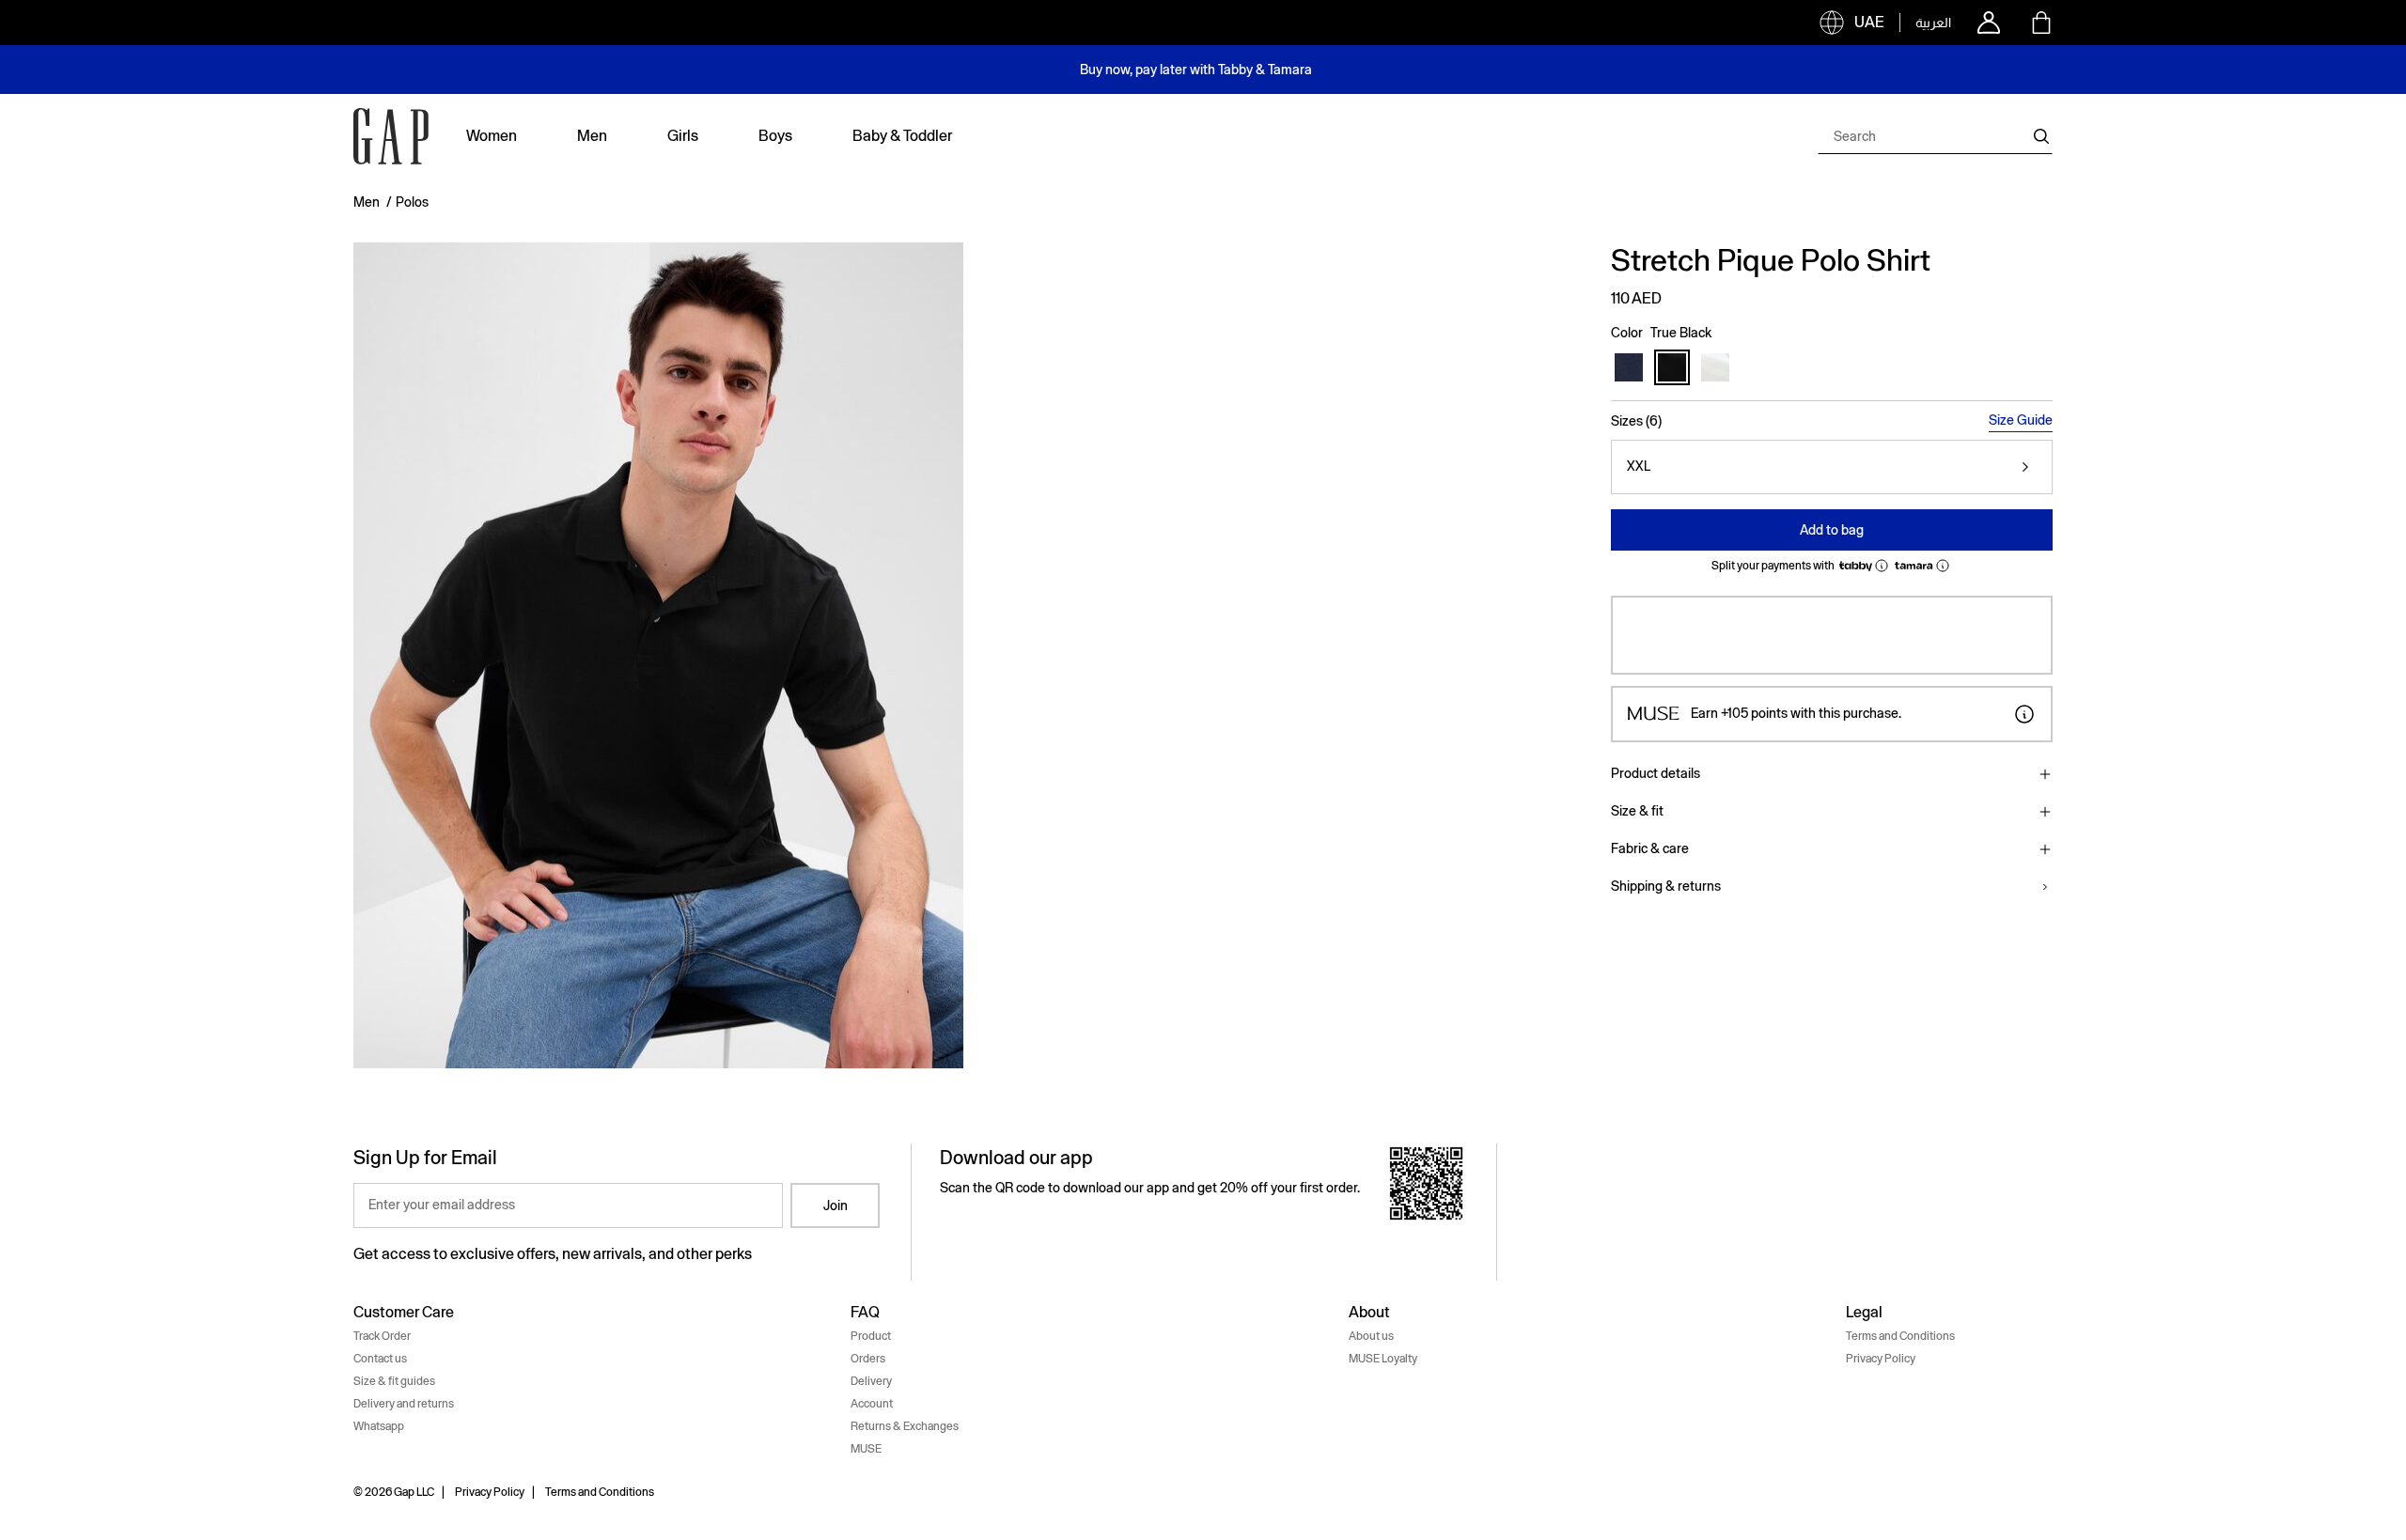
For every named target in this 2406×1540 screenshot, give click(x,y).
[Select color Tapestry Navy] (1629, 367)
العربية (1933, 23)
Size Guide (2021, 420)
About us (1371, 1336)
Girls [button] (683, 136)
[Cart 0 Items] (2041, 23)
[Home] (391, 136)
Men (367, 202)
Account (872, 1404)
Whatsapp (379, 1426)
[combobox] (1935, 136)
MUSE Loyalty (1383, 1359)
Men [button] (592, 136)
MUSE (866, 1449)
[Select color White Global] (1715, 367)
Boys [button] (775, 136)
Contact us (380, 1359)
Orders (868, 1359)
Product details (1656, 773)
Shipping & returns (1666, 886)
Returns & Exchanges (905, 1426)
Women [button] (492, 136)
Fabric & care (1650, 848)
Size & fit (1637, 811)
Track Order (382, 1336)
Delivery (871, 1381)
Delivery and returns (404, 1404)
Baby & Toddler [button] (902, 136)
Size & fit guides (394, 1381)
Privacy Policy (1881, 1359)
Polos (412, 202)
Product (871, 1336)
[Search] (2041, 136)
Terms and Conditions (1900, 1336)
